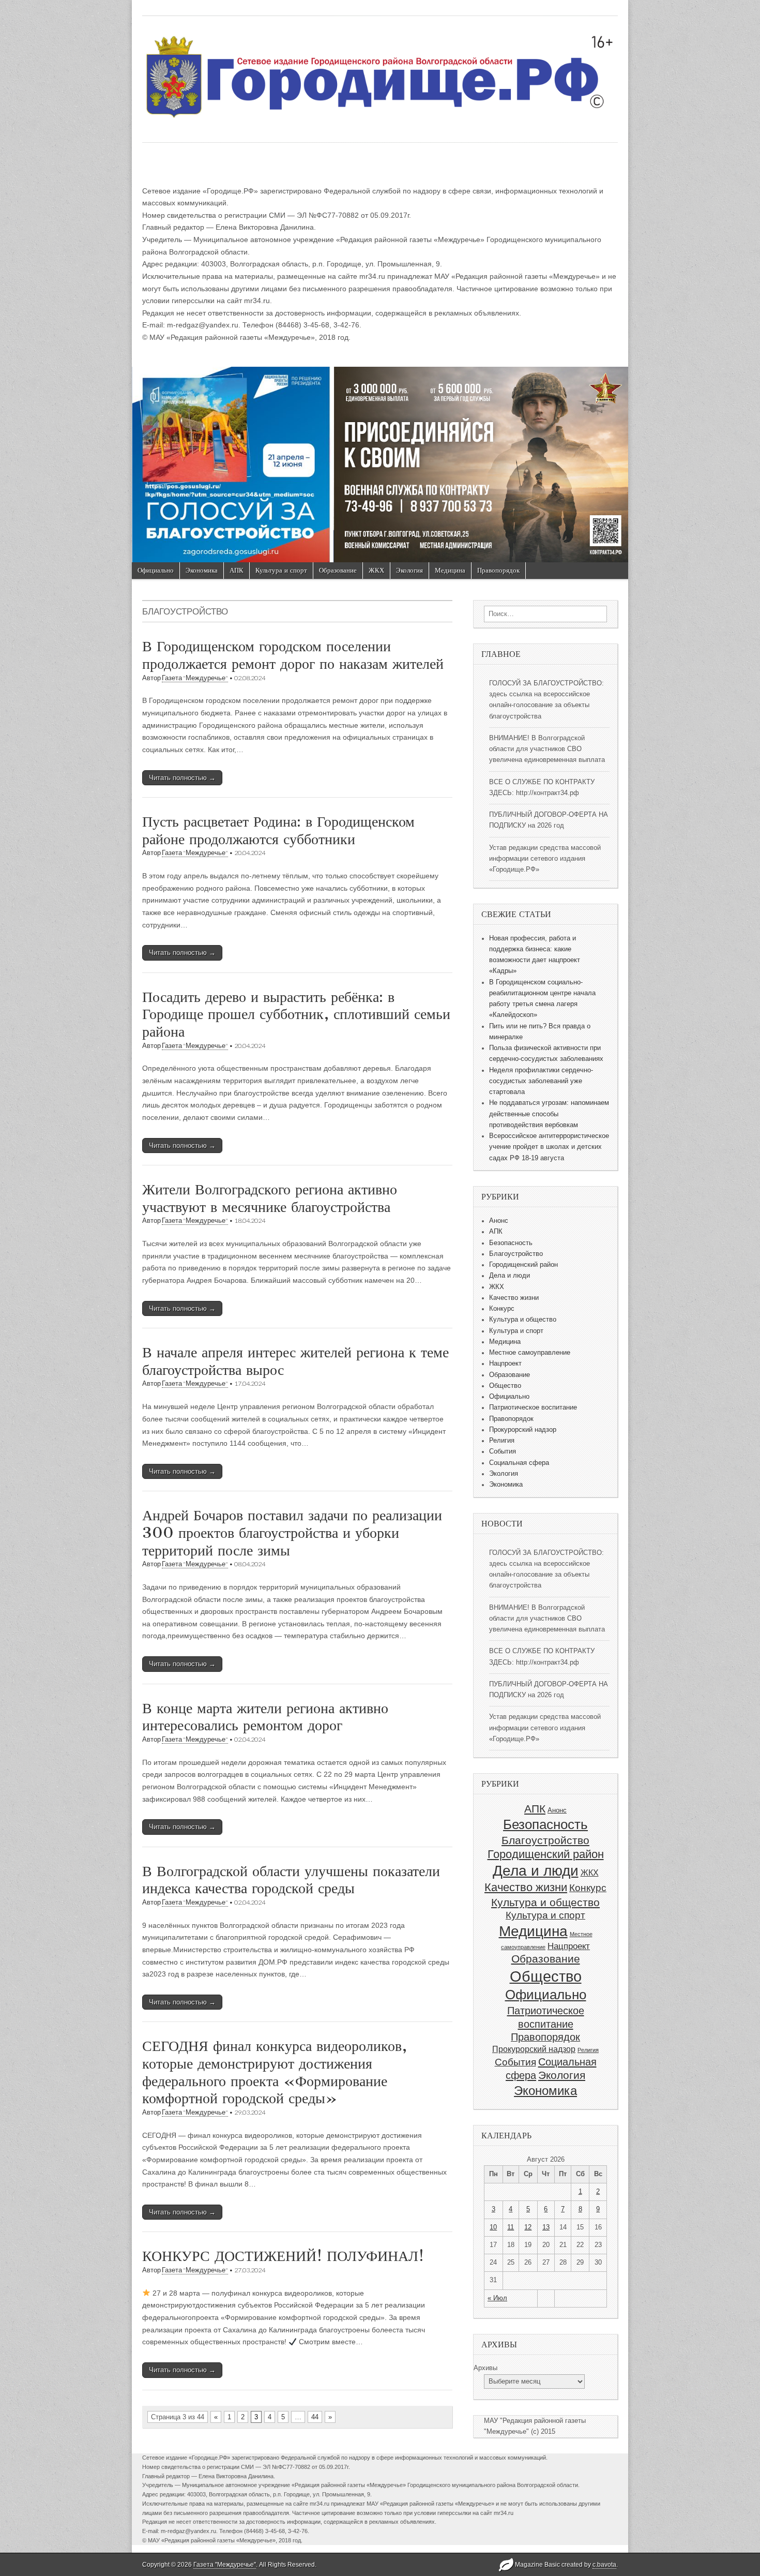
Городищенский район (523, 1265)
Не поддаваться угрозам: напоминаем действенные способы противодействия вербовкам (549, 1114)
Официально (156, 570)
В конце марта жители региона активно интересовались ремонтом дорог (265, 1717)
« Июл (497, 2298)
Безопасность (511, 1243)
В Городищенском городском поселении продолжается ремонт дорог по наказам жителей (293, 655)
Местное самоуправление (530, 1353)
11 (511, 2227)
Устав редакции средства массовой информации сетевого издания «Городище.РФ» (545, 859)
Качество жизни (514, 1298)
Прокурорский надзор (523, 1430)
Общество (505, 1386)
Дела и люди (510, 1276)
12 (528, 2227)
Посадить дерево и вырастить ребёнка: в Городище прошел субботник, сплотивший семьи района (296, 1014)
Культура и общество (523, 1320)
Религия (502, 1441)
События (503, 1451)
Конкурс (502, 1309)
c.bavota (604, 2565)
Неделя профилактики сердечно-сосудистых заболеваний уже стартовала (541, 1081)
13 (546, 2227)
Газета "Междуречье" (195, 678)
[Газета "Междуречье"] (380, 71)
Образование (338, 570)
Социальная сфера (519, 1463)
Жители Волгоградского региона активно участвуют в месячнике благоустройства (270, 1198)
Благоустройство (516, 1254)
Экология (409, 570)
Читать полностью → (182, 778)
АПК (237, 570)
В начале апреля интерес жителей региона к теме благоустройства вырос (295, 1361)
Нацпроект (505, 1364)
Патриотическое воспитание (533, 1407)
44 (315, 2417)
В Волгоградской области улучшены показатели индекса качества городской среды (291, 1880)
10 (493, 2227)
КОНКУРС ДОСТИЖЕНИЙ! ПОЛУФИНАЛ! (283, 2256)
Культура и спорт (281, 570)
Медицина (450, 570)
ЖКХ (376, 570)
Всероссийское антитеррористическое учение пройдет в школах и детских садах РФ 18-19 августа (549, 1147)
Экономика (202, 570)
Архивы (485, 2368)
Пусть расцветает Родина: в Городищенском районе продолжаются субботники (278, 830)
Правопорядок (498, 570)
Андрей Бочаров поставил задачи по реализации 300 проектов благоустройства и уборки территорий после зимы (292, 1532)
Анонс (499, 1221)
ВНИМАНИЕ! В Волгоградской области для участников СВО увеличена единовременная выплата (547, 749)
